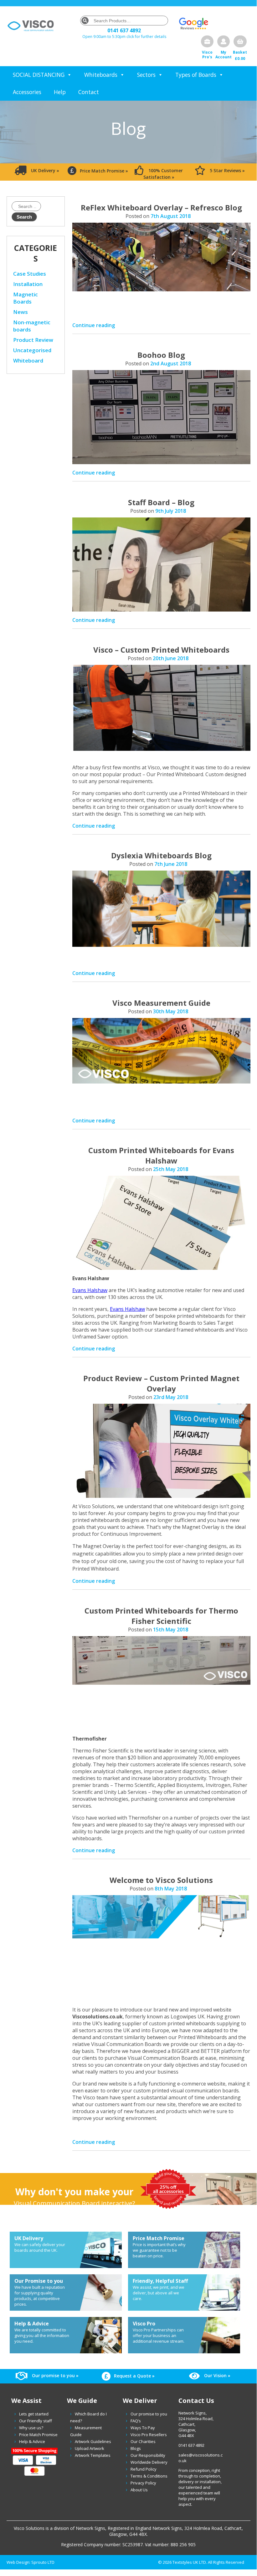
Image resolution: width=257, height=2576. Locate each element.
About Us (139, 2490)
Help (60, 92)
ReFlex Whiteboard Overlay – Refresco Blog (161, 207)
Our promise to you (149, 2414)
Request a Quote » (134, 2376)
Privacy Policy (143, 2483)
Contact (89, 92)
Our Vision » (217, 2375)
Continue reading (94, 325)
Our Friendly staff (36, 2421)
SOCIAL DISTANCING (39, 75)
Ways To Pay (143, 2428)
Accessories (27, 92)
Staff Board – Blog (161, 502)
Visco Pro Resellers (149, 2435)
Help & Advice (32, 2441)
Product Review (33, 340)
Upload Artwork (90, 2448)
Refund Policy (144, 2469)
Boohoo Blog (161, 355)
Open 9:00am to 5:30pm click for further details (124, 37)
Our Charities (143, 2441)
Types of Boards (196, 75)
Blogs (136, 2448)
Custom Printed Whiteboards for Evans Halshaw (161, 1155)
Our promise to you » (55, 2375)
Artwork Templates (93, 2455)
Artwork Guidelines (93, 2441)
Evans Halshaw (90, 1290)
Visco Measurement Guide (161, 1003)
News (21, 312)
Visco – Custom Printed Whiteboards (161, 650)
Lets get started (34, 2414)
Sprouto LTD (43, 2562)
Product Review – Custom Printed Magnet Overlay (161, 1383)
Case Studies (30, 274)
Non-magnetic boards (32, 326)
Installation (28, 284)
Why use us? (31, 2428)
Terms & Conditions (149, 2476)
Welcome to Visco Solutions (161, 1880)
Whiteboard (28, 360)
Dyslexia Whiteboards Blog (161, 855)
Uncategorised (32, 350)
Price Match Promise (38, 2435)
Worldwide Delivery (149, 2462)
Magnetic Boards (26, 298)
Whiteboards (101, 75)
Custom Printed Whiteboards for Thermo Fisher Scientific (161, 1616)
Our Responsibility (148, 2455)
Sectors (146, 75)
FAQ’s (136, 2421)
